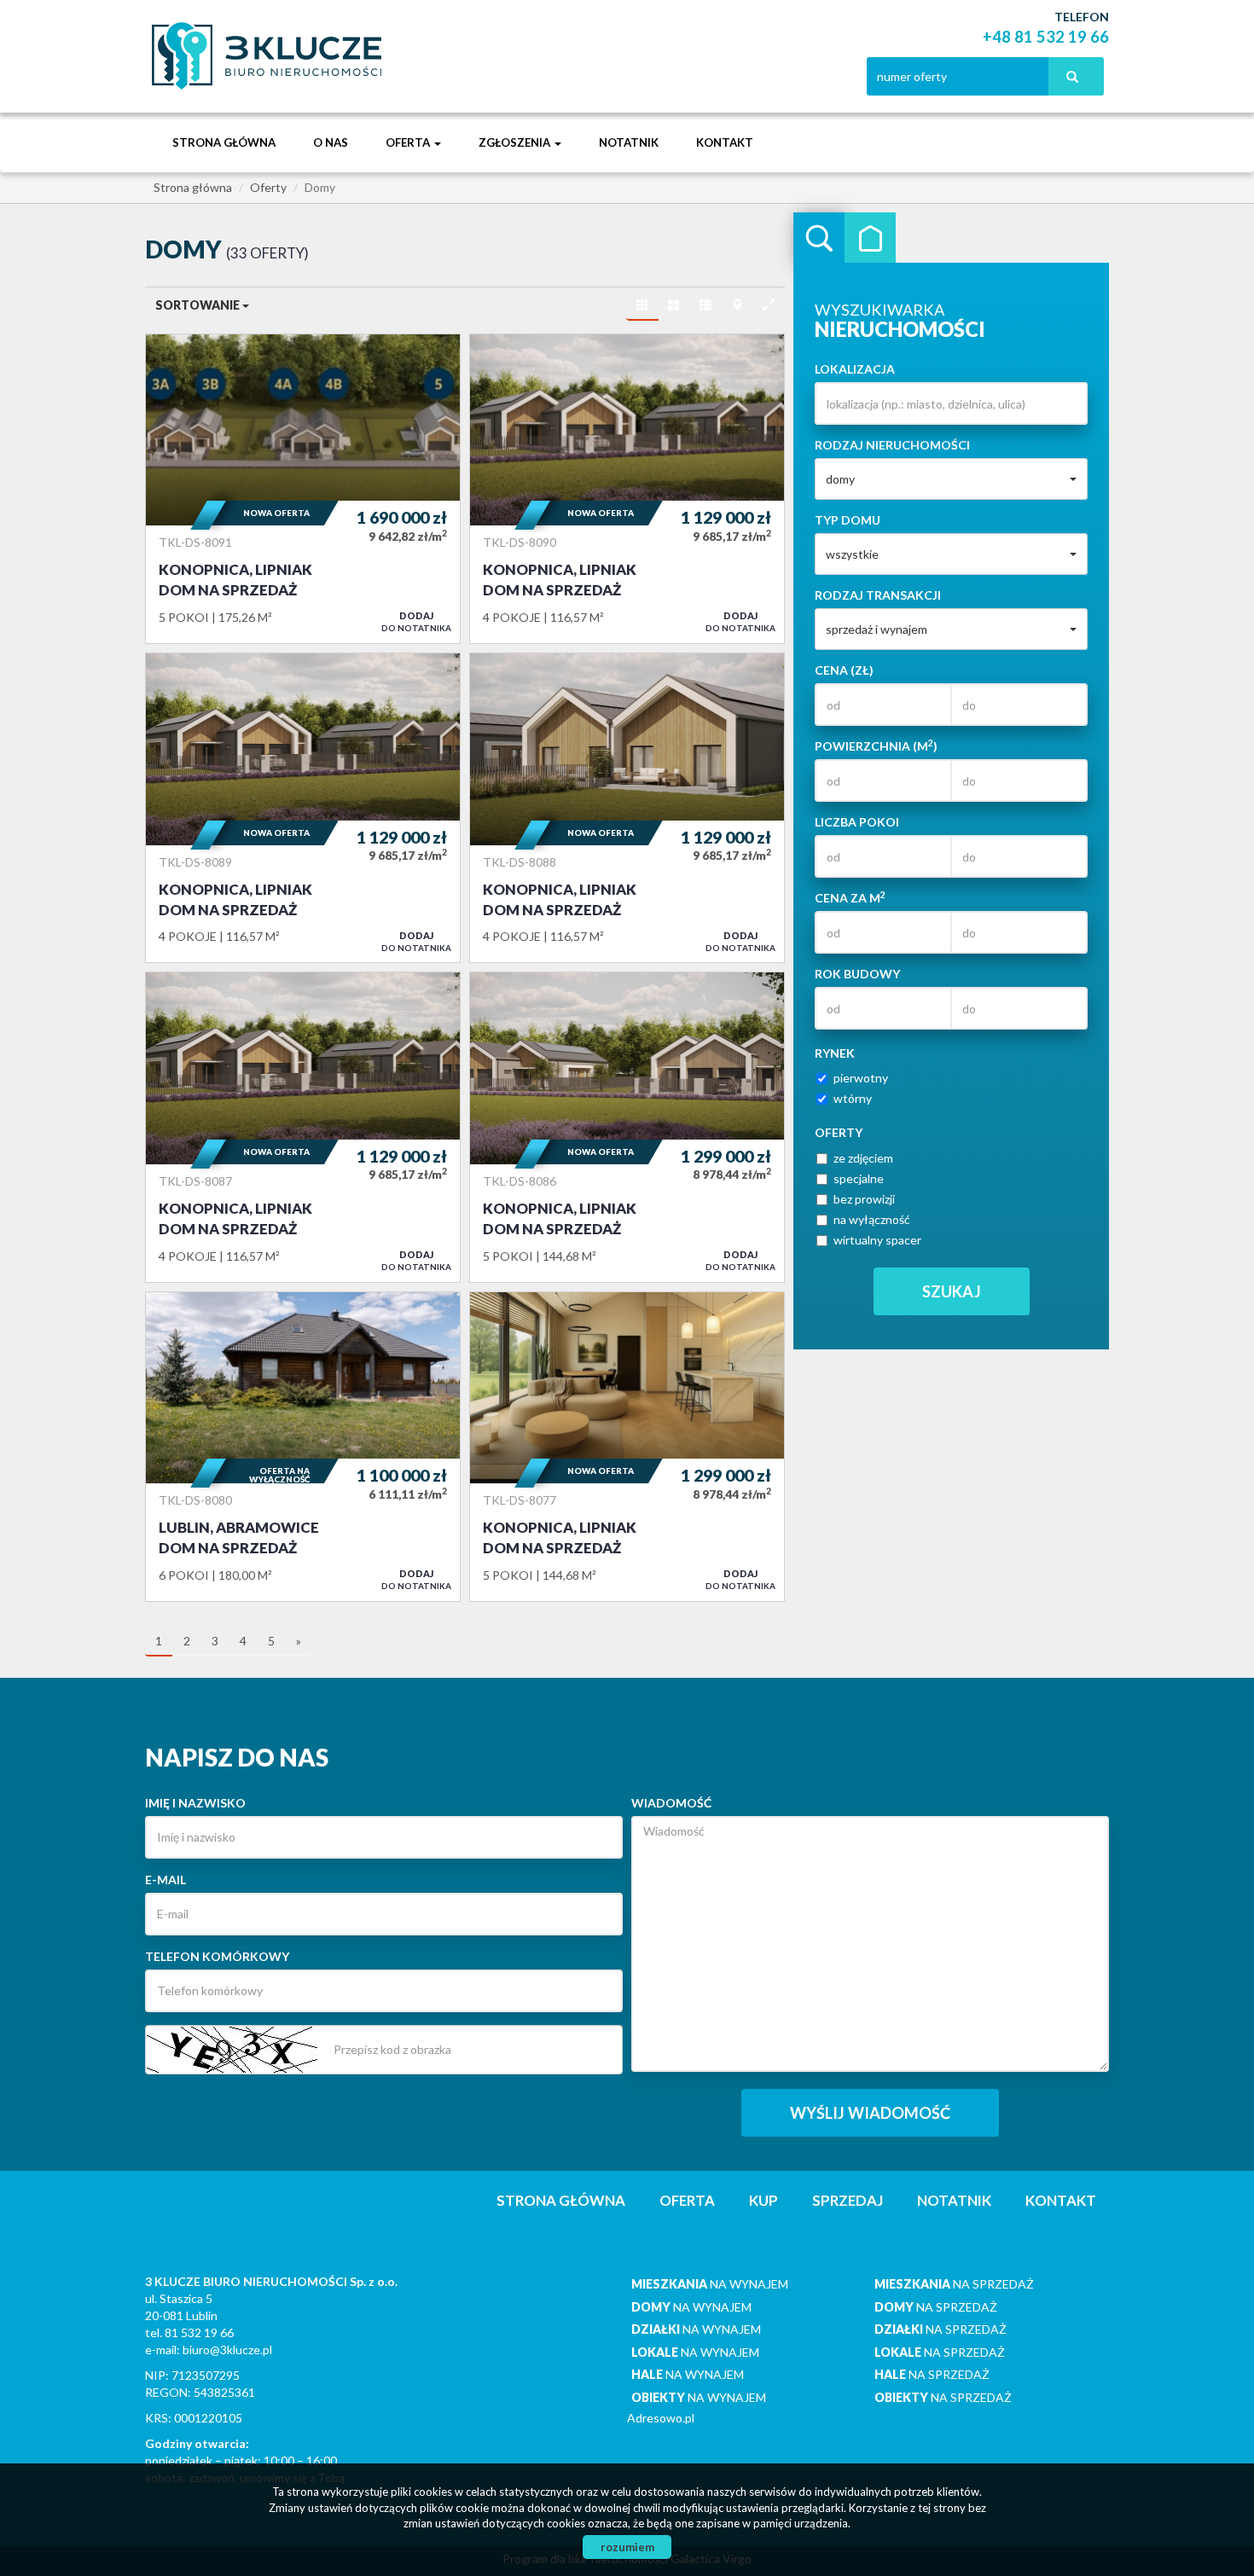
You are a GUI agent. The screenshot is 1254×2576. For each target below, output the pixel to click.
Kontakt (725, 142)
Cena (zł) (844, 670)
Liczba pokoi (857, 822)
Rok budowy (857, 974)
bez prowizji (864, 1199)
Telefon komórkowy (217, 1956)
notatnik (629, 142)
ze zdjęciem (863, 1158)
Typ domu (848, 520)
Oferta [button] (409, 142)
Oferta (687, 2200)
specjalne (859, 1178)
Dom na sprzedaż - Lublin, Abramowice (303, 1447)
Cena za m (850, 897)
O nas (331, 142)
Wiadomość (671, 1803)
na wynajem (710, 2284)
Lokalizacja (855, 369)
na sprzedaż (954, 2284)
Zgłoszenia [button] (516, 142)
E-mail (165, 1880)
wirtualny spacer (877, 1240)
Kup (763, 2200)
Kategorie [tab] (870, 238)
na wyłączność (872, 1219)
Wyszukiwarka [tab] (819, 238)
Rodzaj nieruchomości (892, 445)
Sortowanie (199, 305)
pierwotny (861, 1078)
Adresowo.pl (661, 2418)
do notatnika (416, 621)
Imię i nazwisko (195, 1803)
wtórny (853, 1098)
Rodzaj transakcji (878, 595)
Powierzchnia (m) (876, 746)
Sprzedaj (848, 2200)
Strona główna (224, 142)
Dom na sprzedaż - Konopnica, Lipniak (303, 489)
